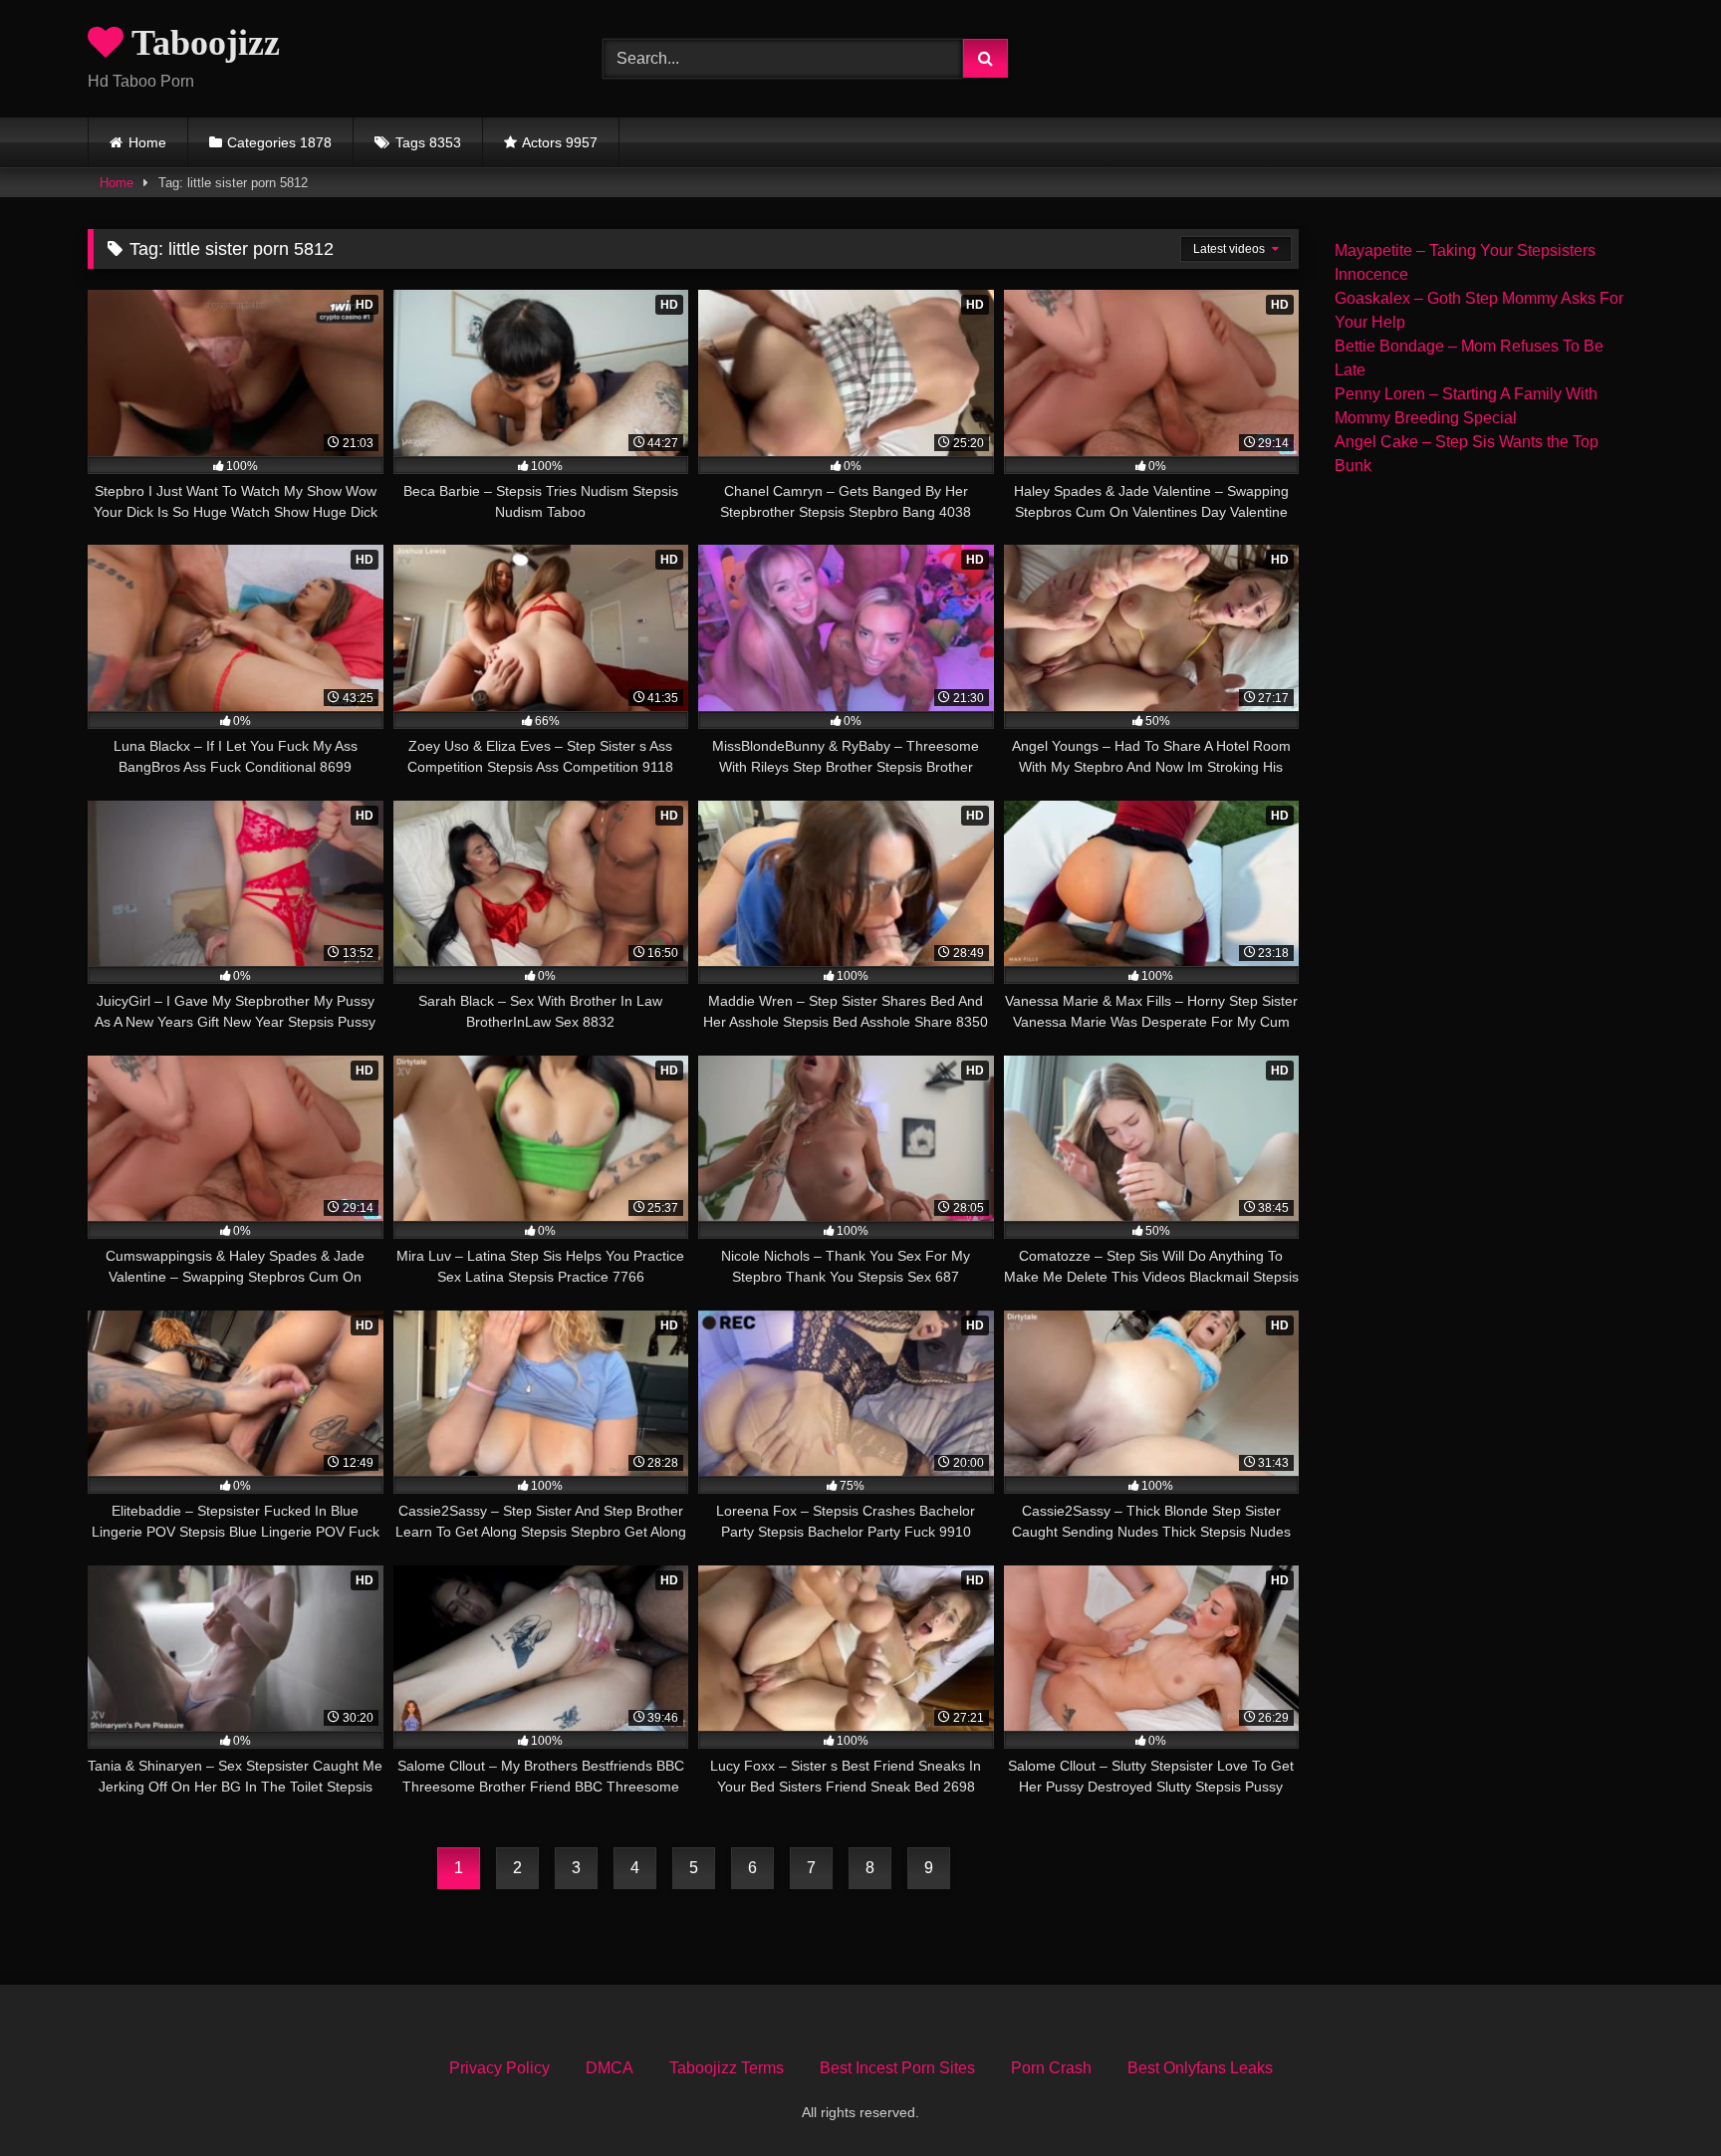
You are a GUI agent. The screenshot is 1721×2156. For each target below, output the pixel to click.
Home (147, 142)
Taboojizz (202, 43)
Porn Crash (1051, 2068)
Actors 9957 (560, 142)
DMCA (610, 2068)
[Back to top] (1659, 2097)
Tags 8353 (428, 142)
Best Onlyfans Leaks (1200, 2068)
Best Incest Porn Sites (897, 2068)
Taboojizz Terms (727, 2068)
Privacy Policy (499, 2068)
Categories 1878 (279, 142)
